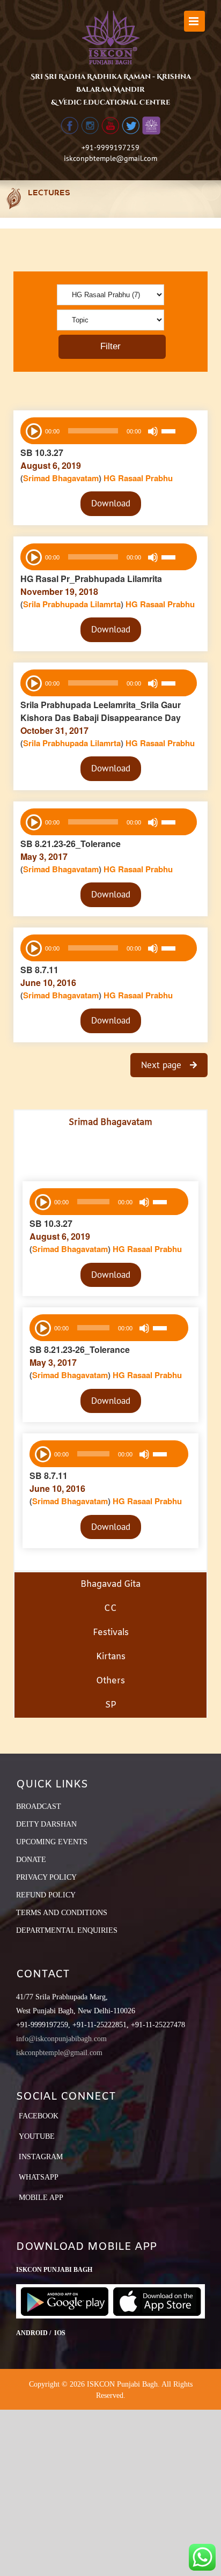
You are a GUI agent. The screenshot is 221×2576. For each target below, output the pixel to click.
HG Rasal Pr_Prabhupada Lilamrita (91, 579)
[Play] (33, 430)
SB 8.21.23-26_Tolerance (71, 844)
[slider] (176, 432)
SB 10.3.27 (42, 452)
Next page (163, 1065)
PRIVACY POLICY (46, 1877)
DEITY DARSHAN (46, 1824)
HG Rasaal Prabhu (138, 478)
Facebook (39, 2116)
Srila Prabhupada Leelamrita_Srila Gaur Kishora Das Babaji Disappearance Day (101, 711)
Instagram (41, 2157)
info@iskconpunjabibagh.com (61, 2039)
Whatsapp (39, 2177)
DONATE (31, 1860)
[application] (109, 431)
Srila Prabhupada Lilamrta (72, 604)
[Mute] (153, 431)
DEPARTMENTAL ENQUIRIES (67, 1930)
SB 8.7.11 (39, 970)
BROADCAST (39, 1806)
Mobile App (41, 2198)
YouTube (37, 2136)
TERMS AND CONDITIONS (62, 1913)
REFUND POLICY (46, 1895)
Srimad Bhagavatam (61, 478)
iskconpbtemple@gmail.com (110, 158)
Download (111, 503)
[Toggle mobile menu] (194, 21)
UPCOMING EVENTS (52, 1842)
